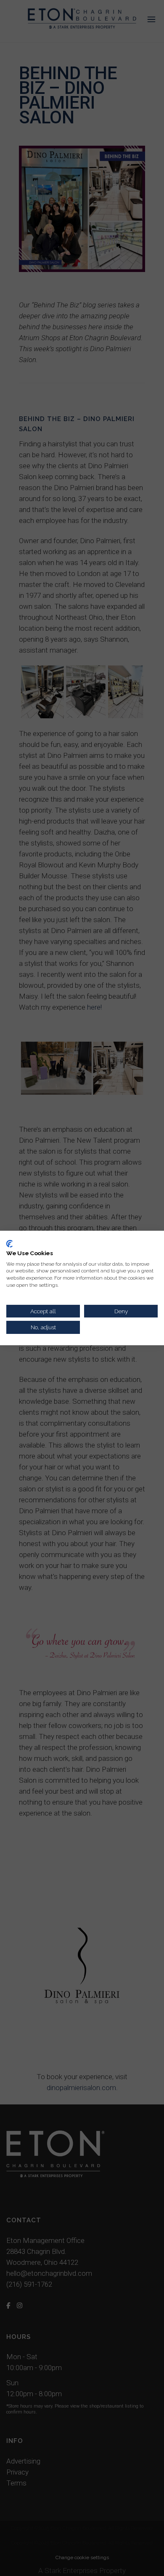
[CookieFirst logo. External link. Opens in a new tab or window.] (9, 1244)
